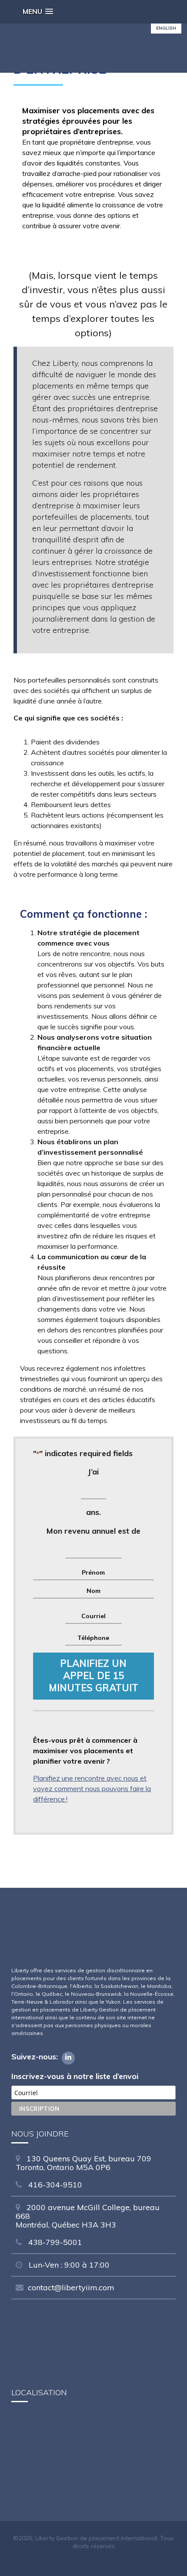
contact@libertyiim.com (71, 2287)
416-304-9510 (54, 2185)
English (166, 28)
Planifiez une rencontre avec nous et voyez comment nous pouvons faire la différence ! (92, 1788)
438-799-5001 (54, 2242)
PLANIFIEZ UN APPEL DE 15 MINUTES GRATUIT (93, 1676)
